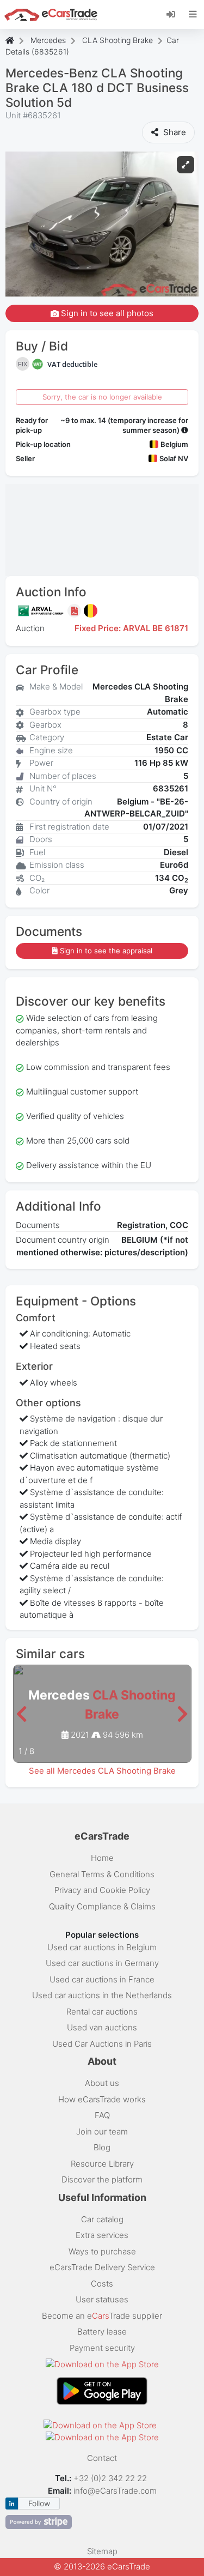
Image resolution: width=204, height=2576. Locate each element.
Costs (102, 2284)
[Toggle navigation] (193, 14)
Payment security (102, 2348)
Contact (102, 2458)
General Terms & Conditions (102, 1874)
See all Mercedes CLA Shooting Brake (102, 1771)
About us (102, 2083)
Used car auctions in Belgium (102, 1947)
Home (102, 1858)
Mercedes (48, 40)
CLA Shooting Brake (118, 40)
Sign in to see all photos (106, 313)
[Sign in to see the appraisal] (76, 611)
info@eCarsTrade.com (115, 2491)
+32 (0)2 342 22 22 (111, 2478)
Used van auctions (102, 2027)
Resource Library (102, 2164)
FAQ (102, 2115)
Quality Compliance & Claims (102, 1906)
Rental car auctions (102, 2012)
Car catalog (102, 2219)
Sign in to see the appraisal (106, 951)
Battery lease (102, 2332)
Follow (39, 2503)
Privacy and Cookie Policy (102, 1890)
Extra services (102, 2235)
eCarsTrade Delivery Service (102, 2267)
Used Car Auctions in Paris (102, 2044)
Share (174, 132)
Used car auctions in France (102, 1979)
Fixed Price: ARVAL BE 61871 (131, 628)
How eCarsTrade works (102, 2099)
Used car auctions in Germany (102, 1963)
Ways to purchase (102, 2251)
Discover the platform (102, 2179)
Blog (102, 2147)
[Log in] (175, 14)
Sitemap (102, 2551)
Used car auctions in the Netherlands (102, 1995)
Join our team (102, 2131)
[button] (21, 1715)
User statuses (102, 2299)
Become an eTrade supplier (102, 2316)
